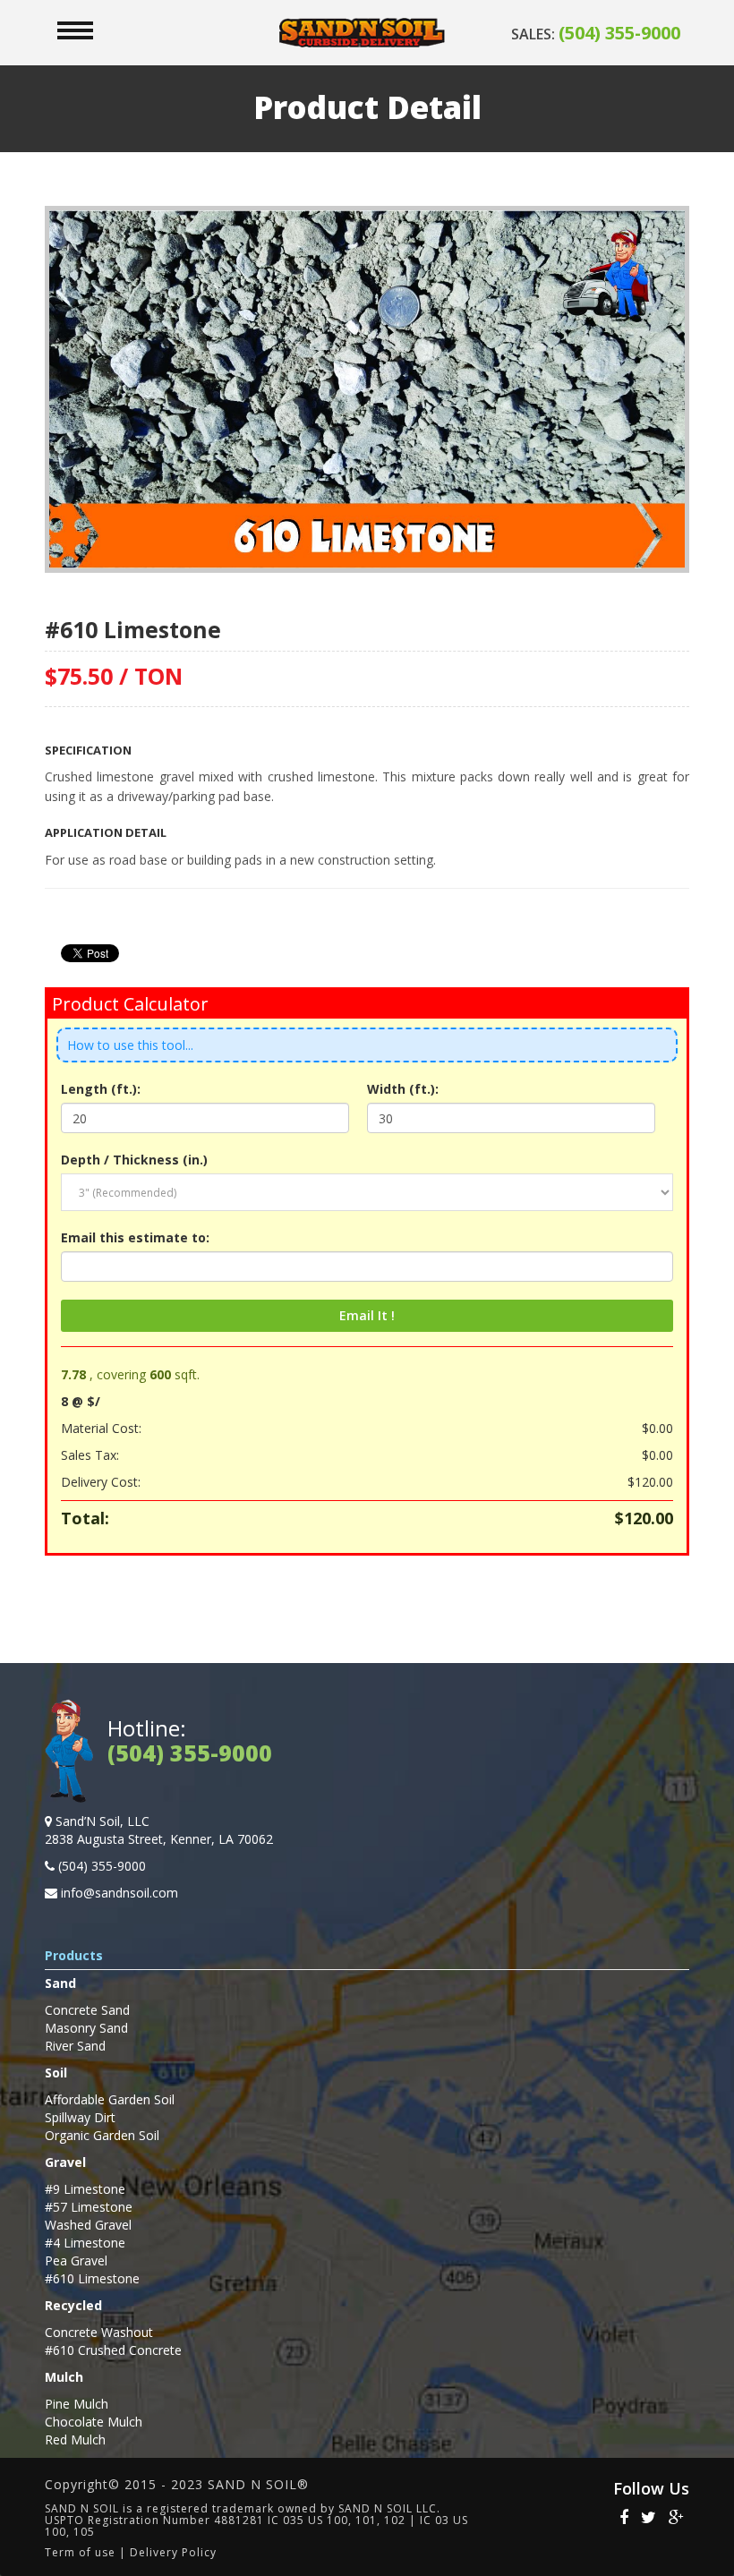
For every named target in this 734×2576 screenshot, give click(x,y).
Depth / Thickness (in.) (134, 1160)
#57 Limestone (89, 2207)
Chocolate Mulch (94, 2422)
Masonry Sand (86, 2028)
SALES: (596, 34)
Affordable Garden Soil (110, 2099)
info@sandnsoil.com (119, 1893)
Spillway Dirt (80, 2117)
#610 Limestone (92, 2278)
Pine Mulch (77, 2404)
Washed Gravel (88, 2225)
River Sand (75, 2046)
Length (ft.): (101, 1089)
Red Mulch (75, 2440)
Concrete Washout (99, 2332)
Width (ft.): (403, 1089)
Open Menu (75, 30)
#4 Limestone (85, 2243)
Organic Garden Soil (102, 2135)
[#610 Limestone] (367, 388)
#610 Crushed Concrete (113, 2350)
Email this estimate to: (135, 1237)
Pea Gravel (76, 2260)
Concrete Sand (87, 2010)
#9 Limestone (85, 2189)
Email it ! (367, 1315)
